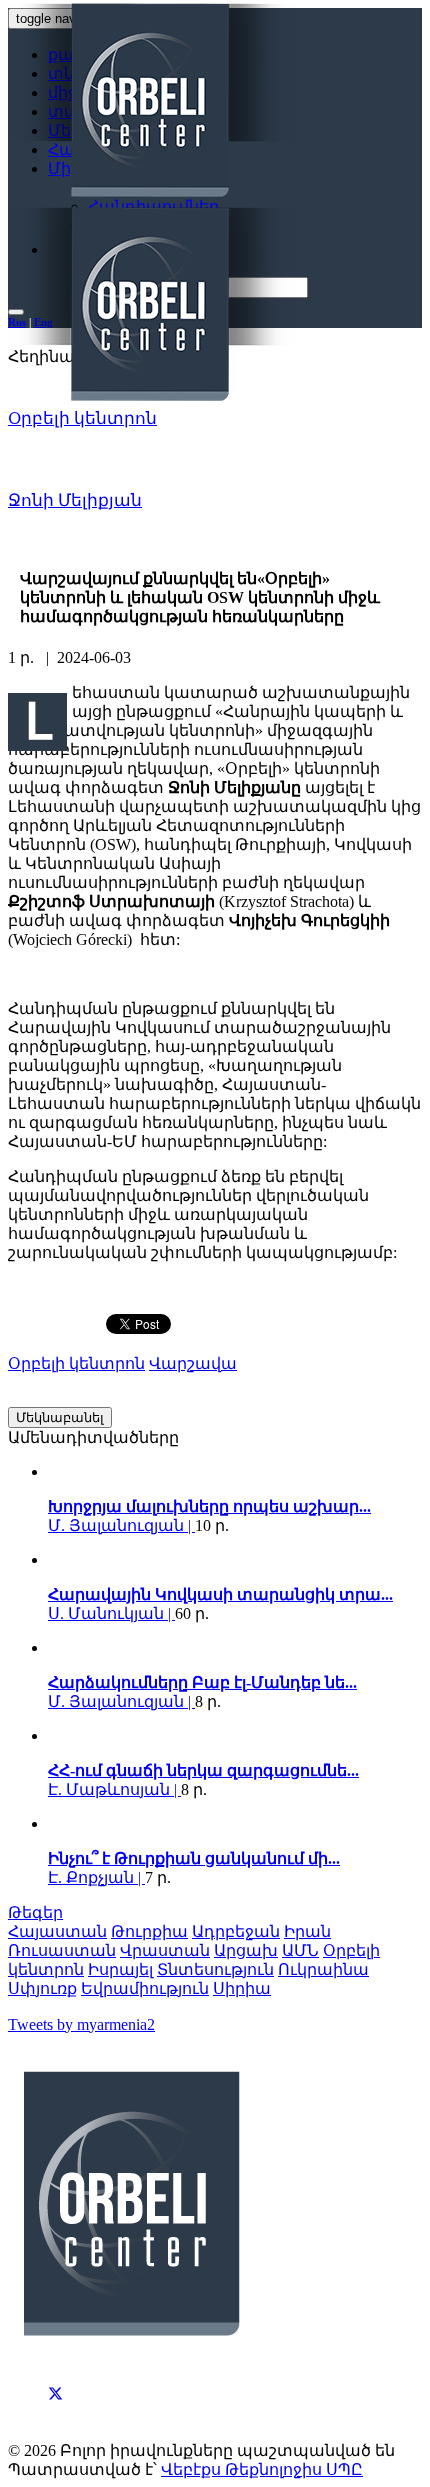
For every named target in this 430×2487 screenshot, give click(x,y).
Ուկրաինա (323, 1969)
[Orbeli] (219, 204)
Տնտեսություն (215, 1969)
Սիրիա (242, 1988)
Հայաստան (57, 1931)
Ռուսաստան (62, 1950)
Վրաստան (165, 1950)
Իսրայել (120, 1969)
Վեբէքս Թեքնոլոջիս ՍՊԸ (262, 2469)
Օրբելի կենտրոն (82, 418)
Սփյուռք (42, 1988)
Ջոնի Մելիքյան (75, 500)
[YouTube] (56, 2415)
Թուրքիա (149, 1931)
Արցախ (246, 1950)
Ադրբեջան (236, 1931)
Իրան (307, 1931)
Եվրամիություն (145, 1988)
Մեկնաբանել (60, 1417)
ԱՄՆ (300, 1950)
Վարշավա (193, 1363)
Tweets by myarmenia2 (81, 2024)
